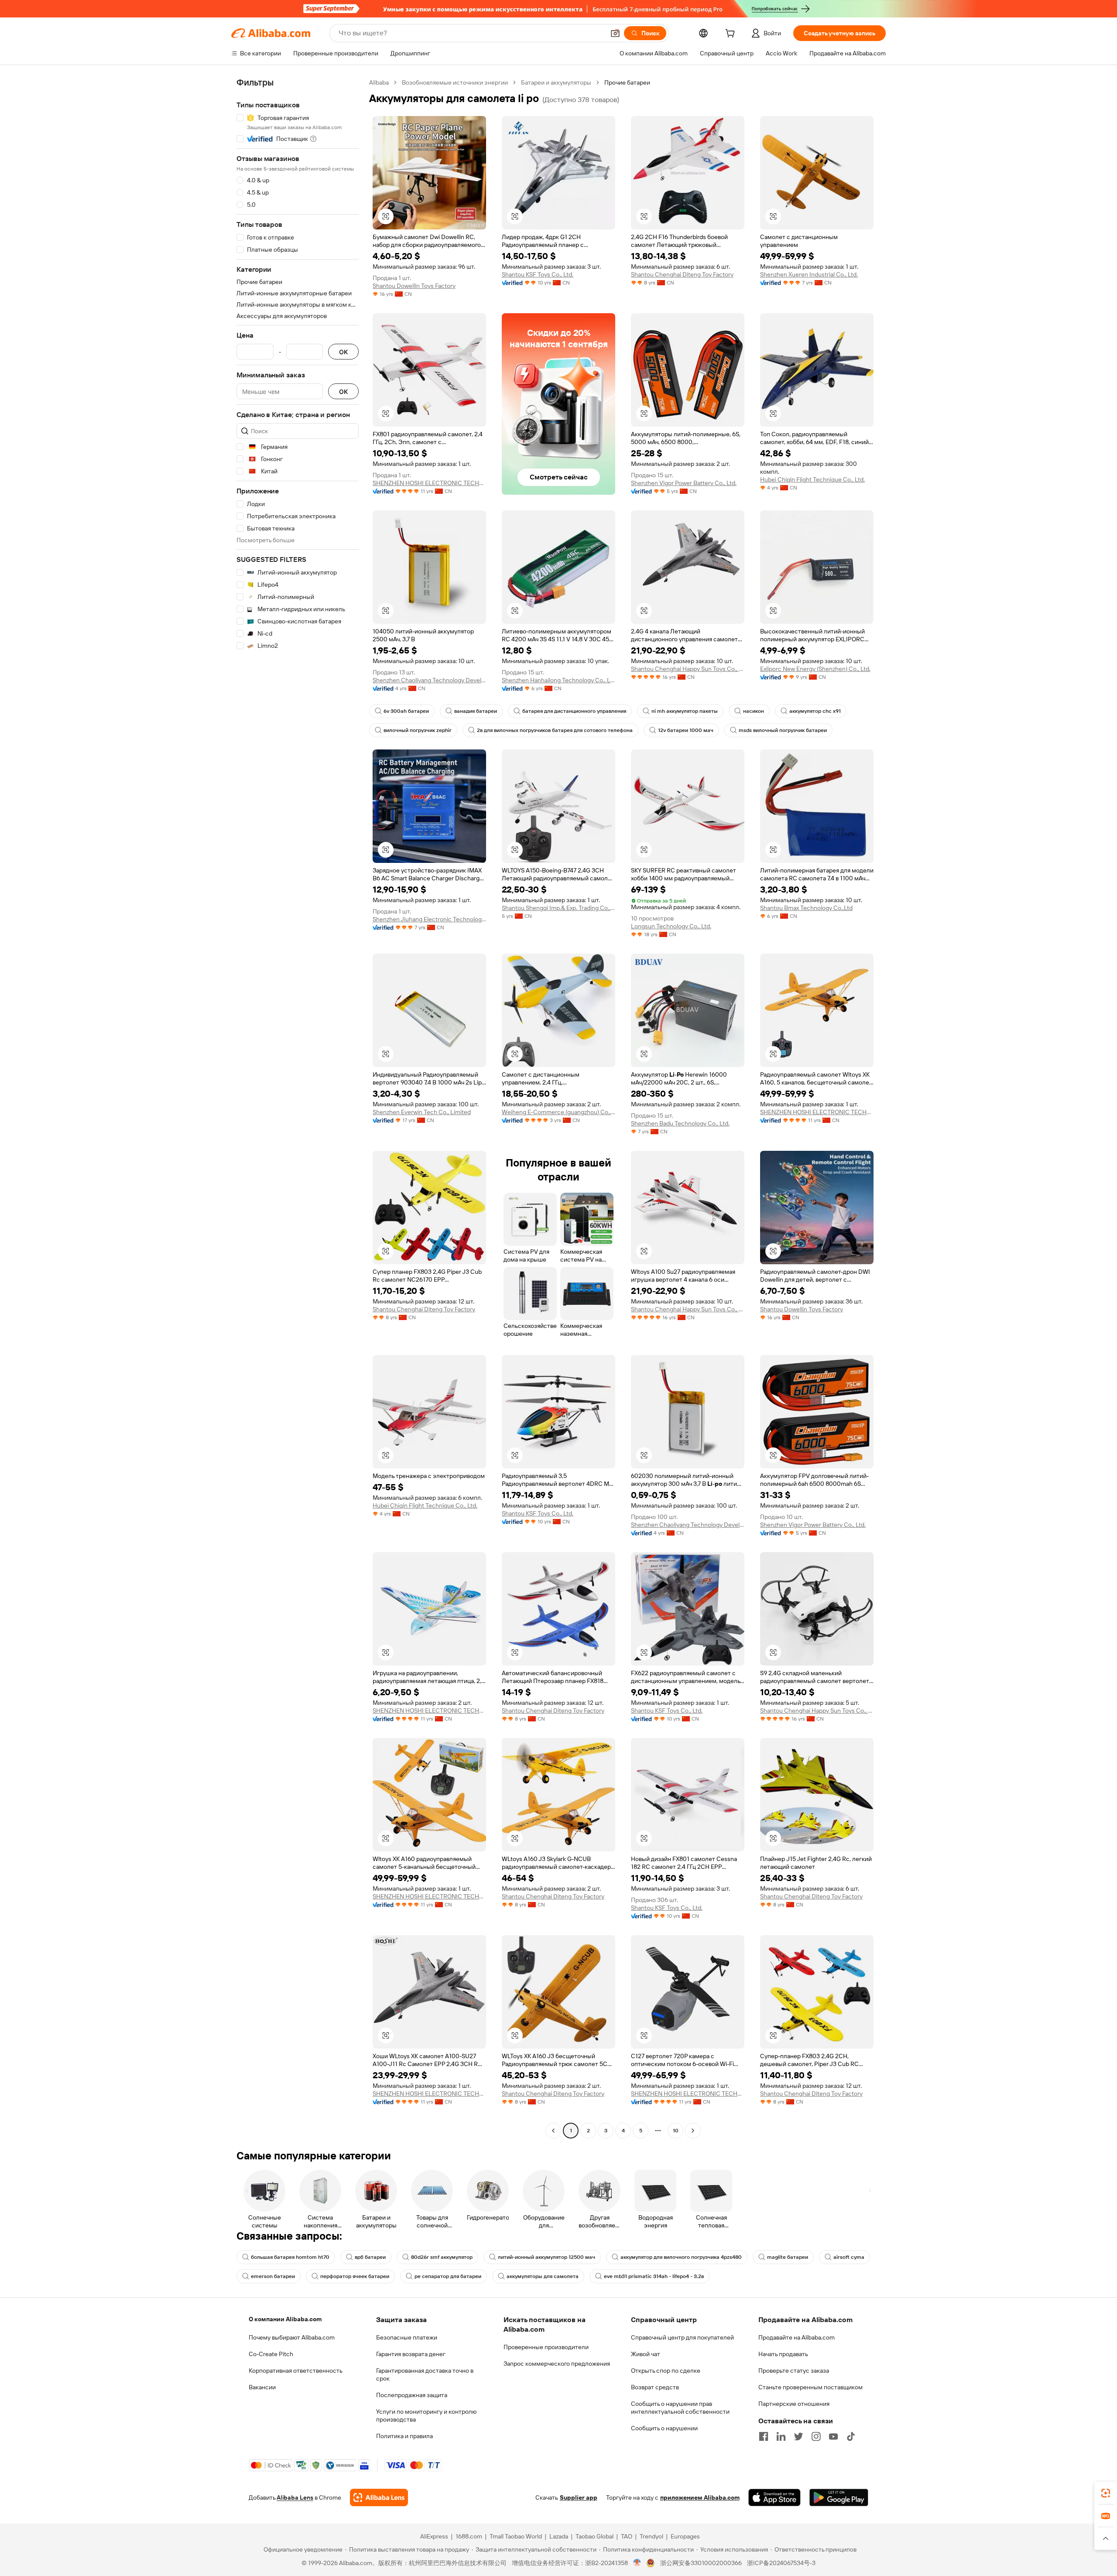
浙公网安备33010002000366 (701, 2563)
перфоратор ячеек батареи (355, 2276)
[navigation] (298, 1108)
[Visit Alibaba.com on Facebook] (764, 2436)
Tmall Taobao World (516, 2536)
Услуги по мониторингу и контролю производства (426, 2415)
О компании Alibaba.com (285, 2319)
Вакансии (262, 2387)
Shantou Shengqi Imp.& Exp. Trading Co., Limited (558, 908)
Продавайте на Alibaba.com (797, 2337)
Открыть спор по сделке (666, 2371)
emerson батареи (273, 2276)
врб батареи (370, 2257)
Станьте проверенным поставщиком (810, 2387)
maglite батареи (788, 2257)
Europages (685, 2536)
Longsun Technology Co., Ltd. (671, 926)
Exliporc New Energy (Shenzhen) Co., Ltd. (815, 669)
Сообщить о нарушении (664, 2428)
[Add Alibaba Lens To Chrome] (379, 2497)
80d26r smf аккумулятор (442, 2257)
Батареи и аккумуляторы (556, 82)
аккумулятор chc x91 (815, 711)
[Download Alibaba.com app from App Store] (774, 2497)
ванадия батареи (476, 711)
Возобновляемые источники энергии (455, 82)
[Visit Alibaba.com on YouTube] (833, 2436)
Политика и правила (404, 2436)
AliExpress (434, 2536)
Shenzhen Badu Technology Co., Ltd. (680, 1123)
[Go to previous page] (553, 2131)
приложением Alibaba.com (700, 2497)
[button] (615, 33)
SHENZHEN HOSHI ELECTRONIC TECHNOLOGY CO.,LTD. (429, 483)
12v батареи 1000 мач (686, 730)
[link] (1106, 2493)
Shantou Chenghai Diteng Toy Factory (682, 274)
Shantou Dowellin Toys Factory (414, 286)
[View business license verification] (637, 2563)
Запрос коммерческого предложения (557, 2364)
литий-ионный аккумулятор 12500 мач (547, 2257)
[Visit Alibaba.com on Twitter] (798, 2436)
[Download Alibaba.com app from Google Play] (839, 2497)
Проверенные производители (546, 2347)
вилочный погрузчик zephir (418, 730)
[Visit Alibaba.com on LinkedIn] (781, 2436)
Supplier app (579, 2497)
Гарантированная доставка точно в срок (425, 2374)
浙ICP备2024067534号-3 (781, 2563)
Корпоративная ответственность (296, 2371)
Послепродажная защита (412, 2395)
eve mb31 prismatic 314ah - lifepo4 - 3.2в (654, 2276)
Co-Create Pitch (271, 2354)
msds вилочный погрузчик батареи (783, 730)
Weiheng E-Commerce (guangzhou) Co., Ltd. (558, 1112)
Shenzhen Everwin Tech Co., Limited (422, 1112)
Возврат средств (655, 2387)
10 (676, 2131)
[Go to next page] (693, 2131)
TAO (627, 2536)
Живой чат (646, 2354)
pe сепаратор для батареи (448, 2276)
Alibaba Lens (295, 2497)
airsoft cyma (849, 2257)
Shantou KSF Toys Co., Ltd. (538, 274)
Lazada (559, 2536)
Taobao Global (594, 2536)
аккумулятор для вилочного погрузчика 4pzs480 (681, 2257)
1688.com (469, 2536)
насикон (754, 711)
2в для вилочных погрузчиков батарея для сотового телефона (555, 730)
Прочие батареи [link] (627, 82)
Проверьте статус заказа (794, 2371)
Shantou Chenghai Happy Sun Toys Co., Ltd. (688, 669)
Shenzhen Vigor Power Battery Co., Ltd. (684, 483)
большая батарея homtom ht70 (290, 2257)
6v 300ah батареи (406, 711)
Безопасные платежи (407, 2337)
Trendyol (651, 2536)
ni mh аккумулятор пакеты (685, 711)
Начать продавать (783, 2354)
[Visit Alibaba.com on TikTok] (851, 2436)
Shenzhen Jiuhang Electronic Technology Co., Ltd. (429, 919)
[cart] (732, 34)
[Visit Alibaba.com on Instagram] (816, 2436)
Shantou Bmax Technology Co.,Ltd (806, 908)
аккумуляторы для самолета (543, 2276)
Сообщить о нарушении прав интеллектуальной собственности (680, 2408)
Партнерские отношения (794, 2404)
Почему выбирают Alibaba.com (292, 2337)
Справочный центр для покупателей (682, 2337)
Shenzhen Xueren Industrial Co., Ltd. (809, 274)
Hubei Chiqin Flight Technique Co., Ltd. (812, 479)
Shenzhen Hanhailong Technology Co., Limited (558, 680)
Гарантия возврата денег (411, 2354)
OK (343, 352)
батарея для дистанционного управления (574, 711)
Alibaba (379, 82)
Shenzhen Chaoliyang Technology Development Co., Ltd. (429, 680)
